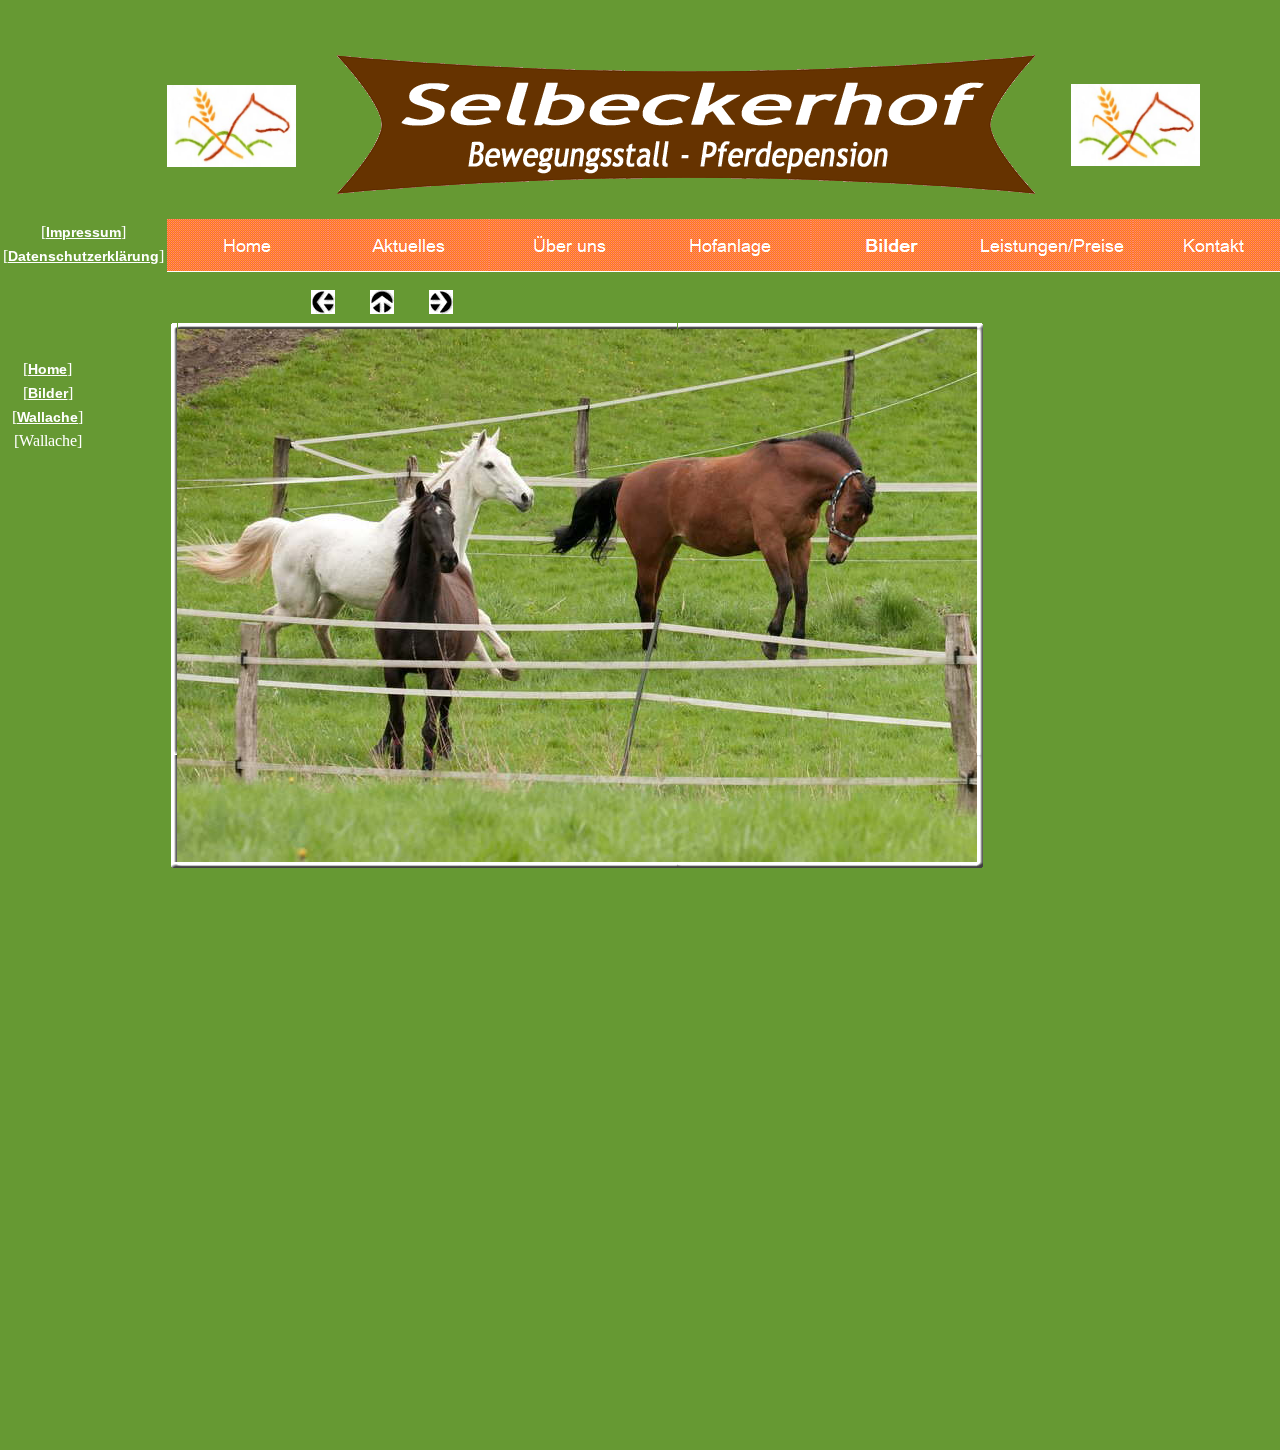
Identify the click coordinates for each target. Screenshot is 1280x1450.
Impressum (83, 232)
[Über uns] (569, 245)
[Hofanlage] (730, 245)
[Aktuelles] (408, 245)
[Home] (247, 245)
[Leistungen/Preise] (1052, 245)
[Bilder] (891, 245)
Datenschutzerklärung (83, 256)
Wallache (47, 417)
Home (47, 369)
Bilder (48, 393)
